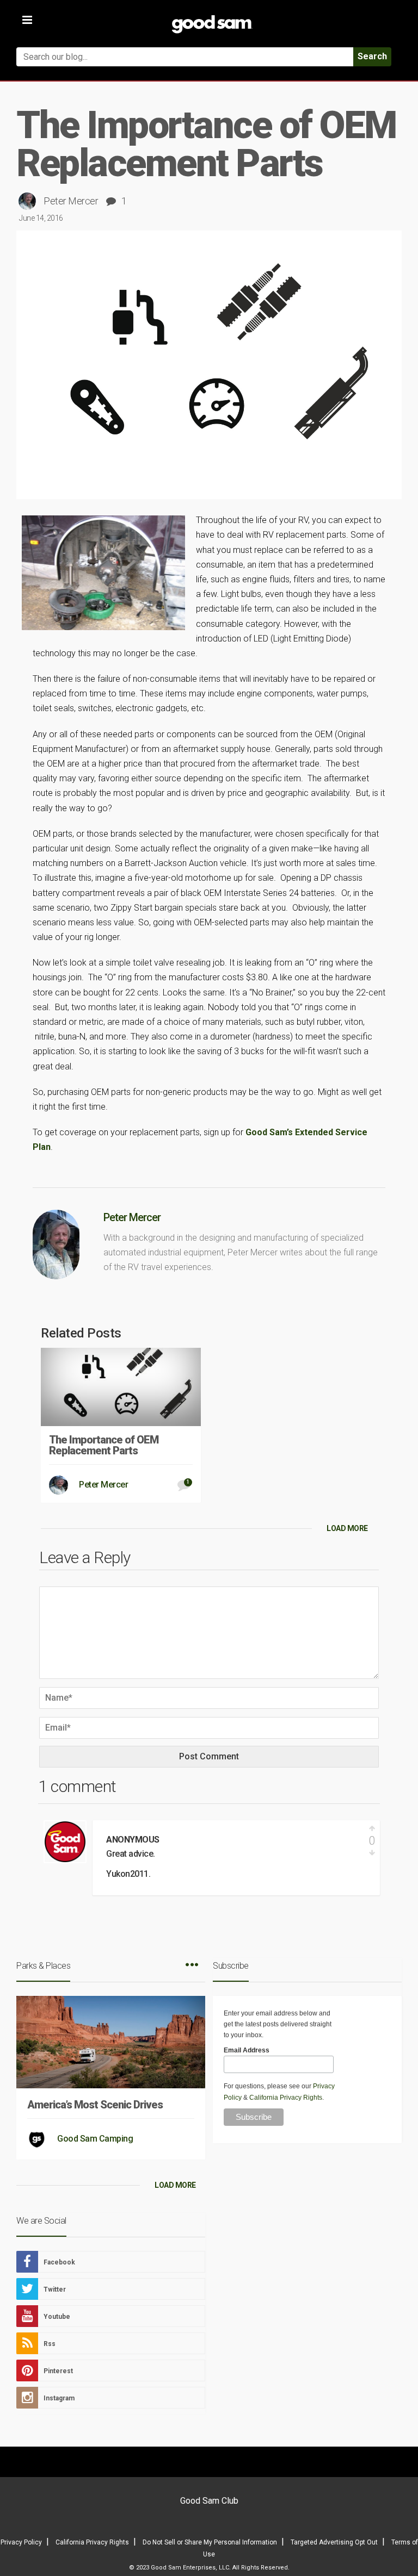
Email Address (247, 2050)
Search (372, 56)
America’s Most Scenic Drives (95, 2105)
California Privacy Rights (286, 2098)
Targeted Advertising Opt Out (334, 2542)
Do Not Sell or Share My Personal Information (210, 2542)
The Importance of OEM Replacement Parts (104, 1445)
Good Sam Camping (95, 2139)
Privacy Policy (21, 2542)
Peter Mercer (71, 201)
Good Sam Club (209, 2501)
